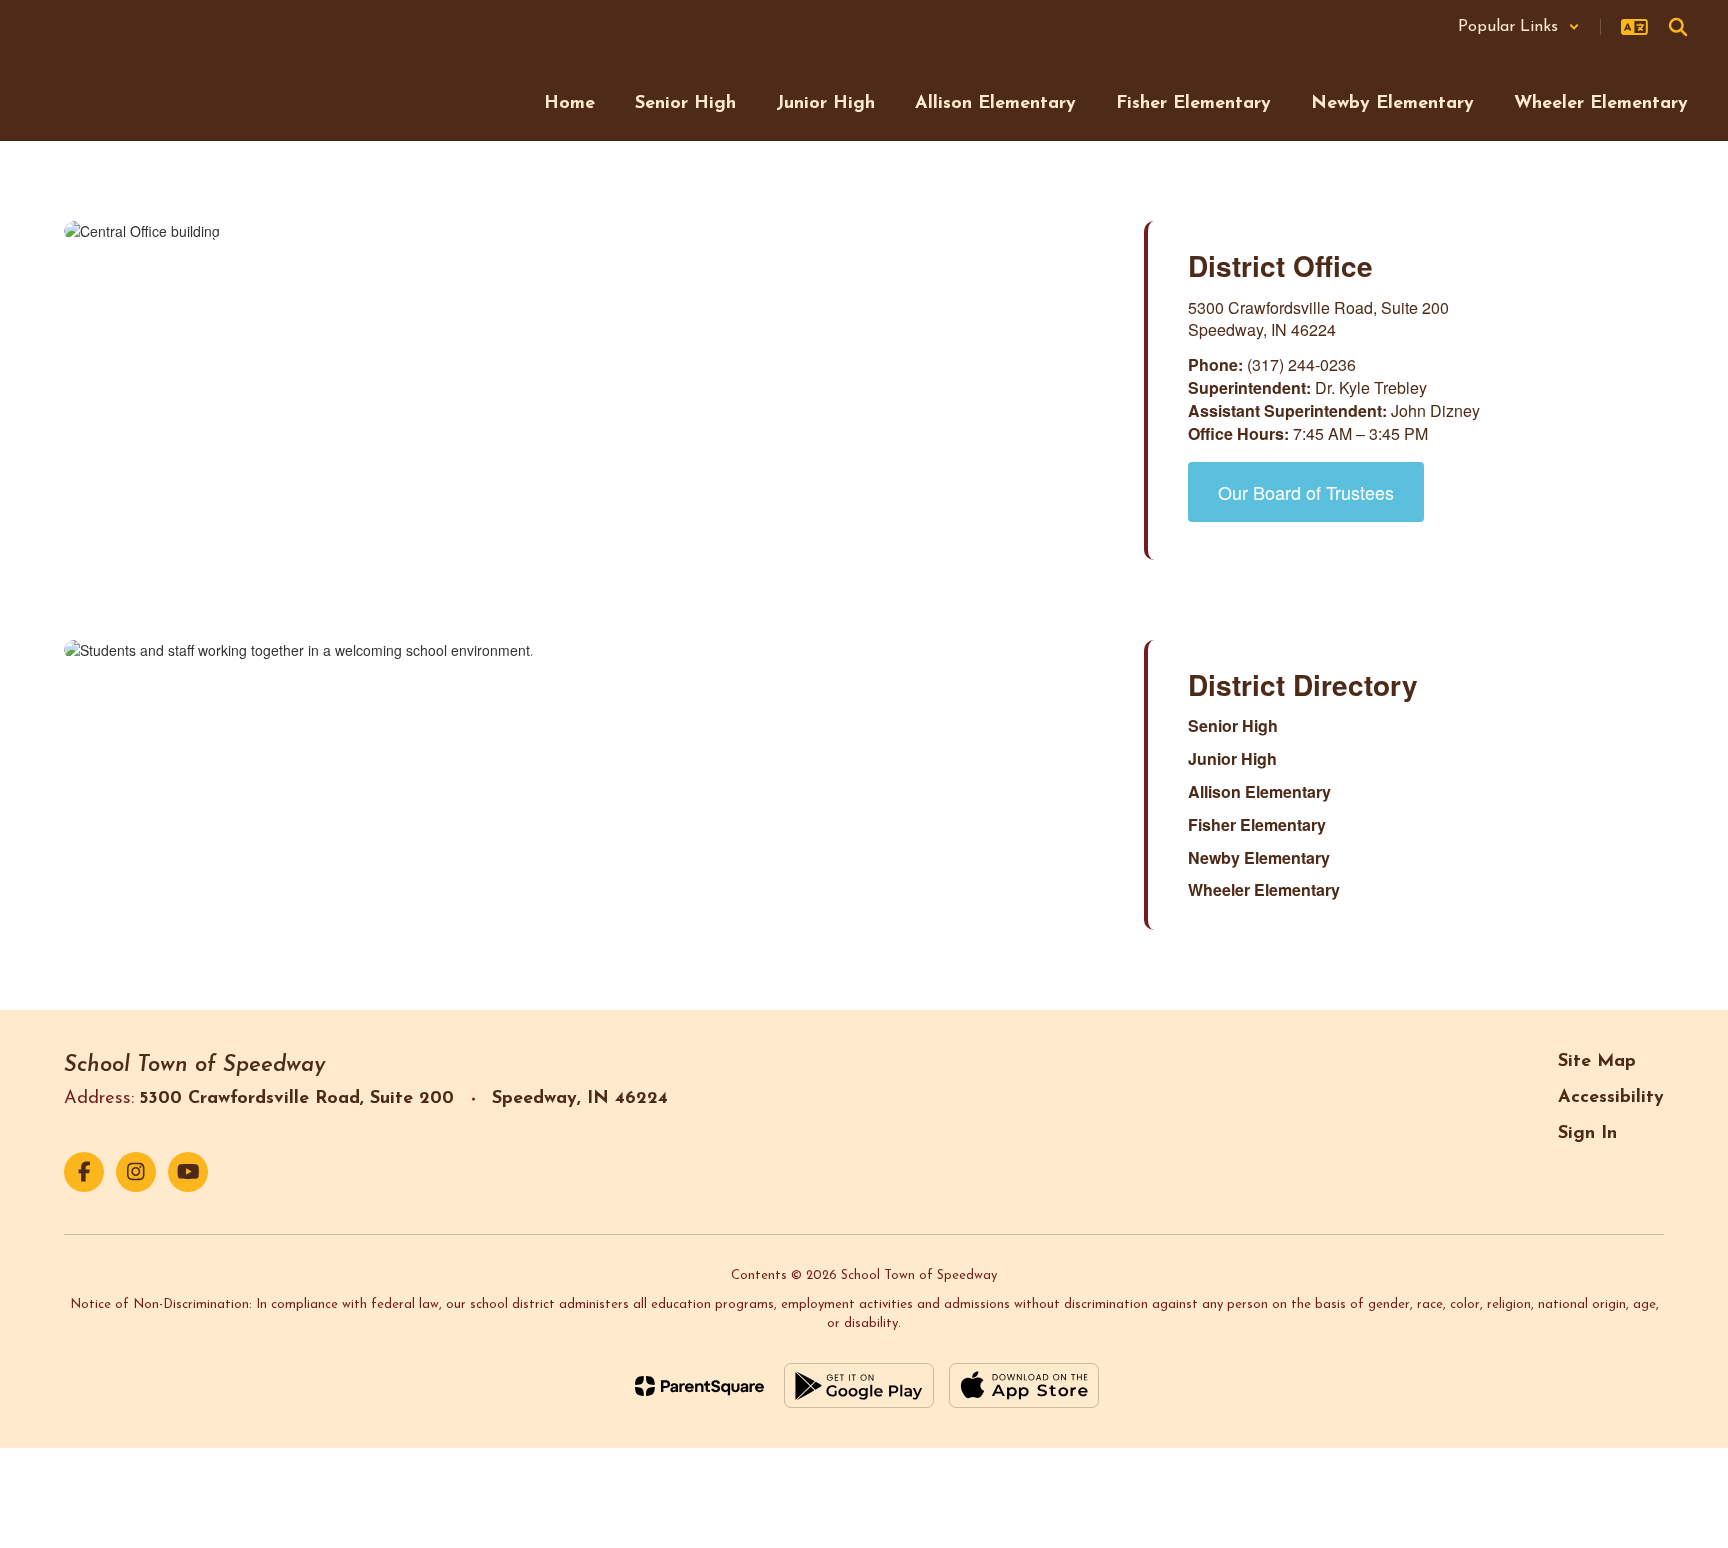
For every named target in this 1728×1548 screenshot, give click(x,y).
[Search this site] (1678, 27)
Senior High (1233, 725)
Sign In (1587, 1134)
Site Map (1597, 1062)
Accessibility (1611, 1098)
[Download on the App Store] (1024, 1385)
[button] (1519, 27)
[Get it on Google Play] (859, 1385)
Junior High (1232, 758)
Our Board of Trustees (1306, 492)
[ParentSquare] (699, 1386)
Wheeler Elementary (1264, 889)
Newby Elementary (1259, 857)
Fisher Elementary (1257, 824)
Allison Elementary (1259, 791)
